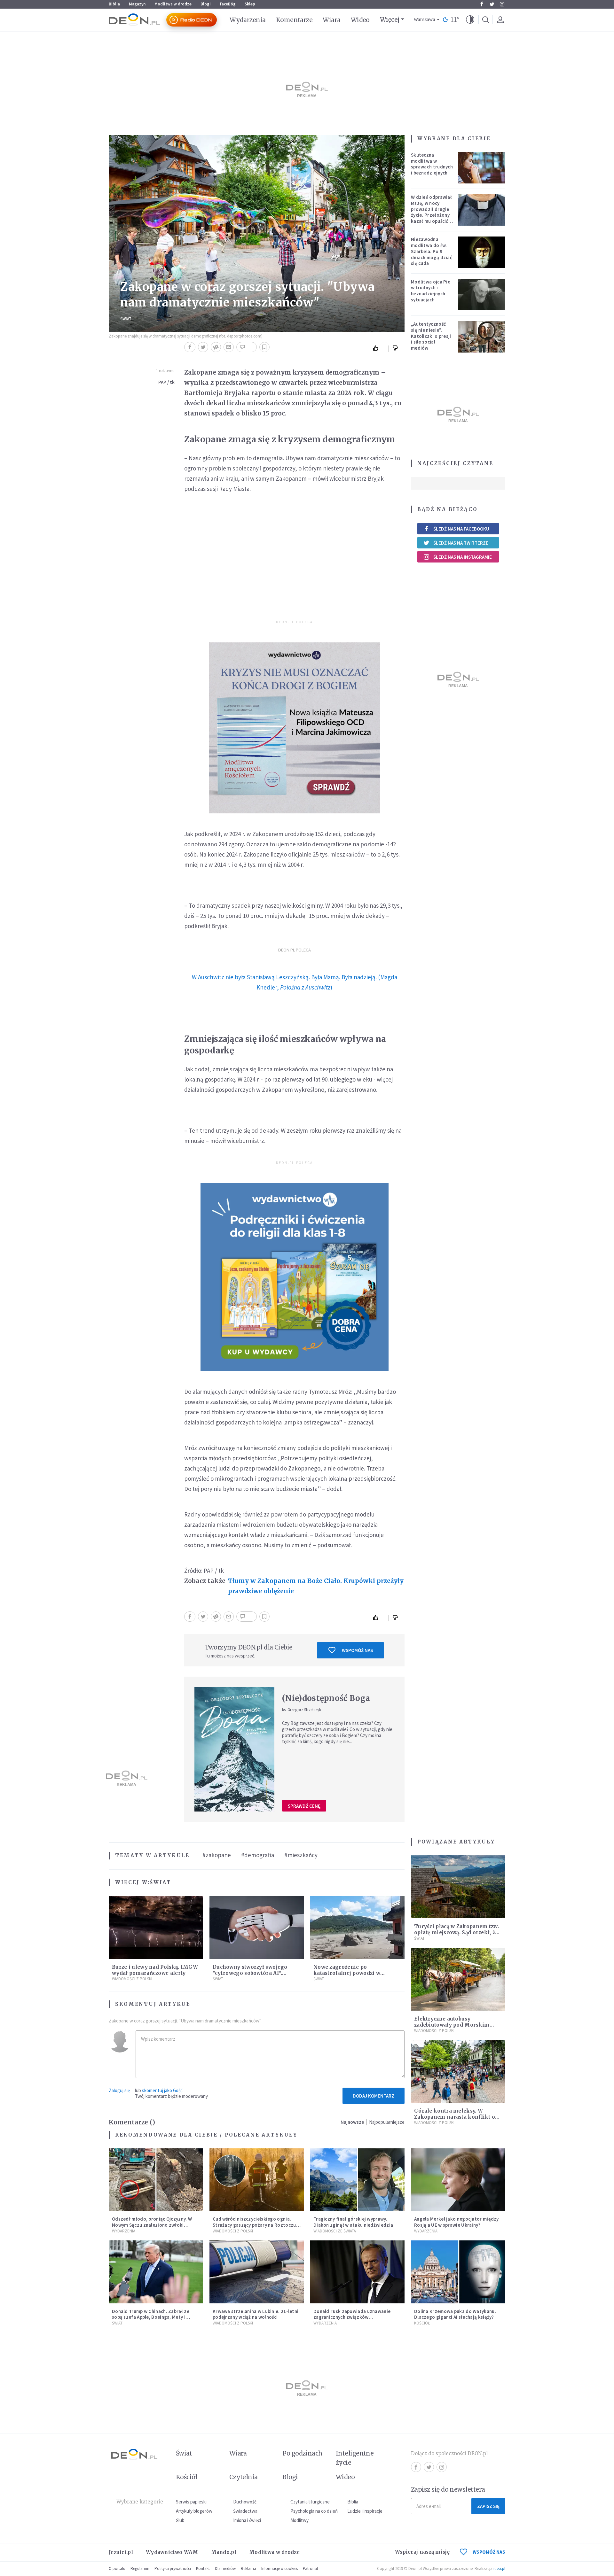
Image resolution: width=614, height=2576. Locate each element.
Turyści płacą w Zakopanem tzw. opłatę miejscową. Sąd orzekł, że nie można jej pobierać (457, 1932)
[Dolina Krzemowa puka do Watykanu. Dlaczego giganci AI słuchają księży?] (458, 2272)
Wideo (360, 20)
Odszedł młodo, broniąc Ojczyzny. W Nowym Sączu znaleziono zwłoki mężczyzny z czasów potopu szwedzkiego (152, 2228)
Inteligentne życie (355, 2458)
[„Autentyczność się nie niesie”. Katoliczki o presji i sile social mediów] (482, 337)
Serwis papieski (191, 2502)
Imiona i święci (247, 2520)
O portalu (117, 2568)
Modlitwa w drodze (173, 4)
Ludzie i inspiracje (365, 2511)
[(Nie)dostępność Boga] (234, 1749)
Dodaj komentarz (374, 2096)
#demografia (258, 1855)
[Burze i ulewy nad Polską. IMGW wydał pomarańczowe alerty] (156, 1927)
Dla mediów (225, 2568)
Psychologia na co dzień (314, 2511)
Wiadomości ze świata (335, 2231)
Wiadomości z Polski (132, 1979)
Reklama (248, 2568)
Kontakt (203, 2568)
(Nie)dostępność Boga (326, 1698)
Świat (126, 319)
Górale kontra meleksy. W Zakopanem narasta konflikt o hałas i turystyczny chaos (455, 2117)
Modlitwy (299, 2520)
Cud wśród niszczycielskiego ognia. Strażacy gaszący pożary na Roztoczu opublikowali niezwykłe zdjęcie (254, 2225)
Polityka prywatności (173, 2568)
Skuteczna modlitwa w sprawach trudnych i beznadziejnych (432, 164)
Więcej (390, 19)
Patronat (311, 2568)
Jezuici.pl (121, 2552)
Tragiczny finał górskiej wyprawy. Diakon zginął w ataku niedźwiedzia (353, 2222)
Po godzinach (303, 2453)
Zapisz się (488, 2506)
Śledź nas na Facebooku (461, 529)
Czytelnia (244, 2477)
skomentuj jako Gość (162, 2090)
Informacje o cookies (279, 2568)
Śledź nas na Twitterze (461, 543)
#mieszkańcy (301, 1855)
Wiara (331, 20)
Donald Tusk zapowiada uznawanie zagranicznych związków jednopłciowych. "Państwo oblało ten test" (355, 2320)
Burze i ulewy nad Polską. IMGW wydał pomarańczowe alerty (155, 1970)
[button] (470, 20)
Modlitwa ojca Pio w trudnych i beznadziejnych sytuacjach (431, 291)
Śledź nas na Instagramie (463, 557)
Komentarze (294, 20)
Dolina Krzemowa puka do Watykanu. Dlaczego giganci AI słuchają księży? (455, 2314)
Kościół (422, 2323)
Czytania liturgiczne (310, 2502)
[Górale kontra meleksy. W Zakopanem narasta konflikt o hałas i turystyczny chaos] (458, 2072)
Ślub (180, 2520)
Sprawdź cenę (304, 1806)
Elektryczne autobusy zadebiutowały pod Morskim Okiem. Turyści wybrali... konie (456, 2025)
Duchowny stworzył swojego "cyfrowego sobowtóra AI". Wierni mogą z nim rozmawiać (253, 1973)
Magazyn (137, 4)
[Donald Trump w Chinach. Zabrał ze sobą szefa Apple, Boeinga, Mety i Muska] (156, 2272)
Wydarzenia (248, 20)
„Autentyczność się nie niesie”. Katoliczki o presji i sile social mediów (431, 336)
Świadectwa (245, 2511)
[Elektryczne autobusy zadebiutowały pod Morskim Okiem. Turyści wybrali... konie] (458, 1979)
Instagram (502, 4)
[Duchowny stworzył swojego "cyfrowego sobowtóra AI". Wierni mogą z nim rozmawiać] (257, 1927)
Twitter (492, 4)
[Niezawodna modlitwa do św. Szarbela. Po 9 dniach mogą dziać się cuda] (482, 252)
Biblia (114, 4)
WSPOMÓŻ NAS (489, 2552)
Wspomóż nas (357, 1650)
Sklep (250, 4)
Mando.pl (224, 2552)
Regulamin (140, 2568)
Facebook (482, 4)
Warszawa (425, 20)
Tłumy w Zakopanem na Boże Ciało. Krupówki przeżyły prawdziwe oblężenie (316, 1586)
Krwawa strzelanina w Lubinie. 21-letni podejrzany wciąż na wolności (256, 2314)
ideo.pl (499, 2568)
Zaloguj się (119, 2090)
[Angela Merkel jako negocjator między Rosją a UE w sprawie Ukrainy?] (458, 2180)
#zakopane (217, 1855)
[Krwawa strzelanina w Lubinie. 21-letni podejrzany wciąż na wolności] (257, 2272)
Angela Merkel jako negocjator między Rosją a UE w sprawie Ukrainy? (457, 2222)
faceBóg (228, 4)
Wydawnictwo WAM (172, 2552)
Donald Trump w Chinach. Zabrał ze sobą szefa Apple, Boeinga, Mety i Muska (151, 2317)
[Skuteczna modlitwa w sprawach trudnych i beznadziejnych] (482, 168)
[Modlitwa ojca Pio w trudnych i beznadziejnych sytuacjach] (482, 295)
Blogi (206, 4)
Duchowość (245, 2502)
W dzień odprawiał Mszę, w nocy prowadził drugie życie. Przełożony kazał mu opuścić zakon (431, 212)
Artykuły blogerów (194, 2511)
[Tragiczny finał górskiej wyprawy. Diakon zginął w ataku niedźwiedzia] (357, 2180)
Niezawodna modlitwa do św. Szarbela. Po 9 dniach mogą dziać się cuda (432, 251)
